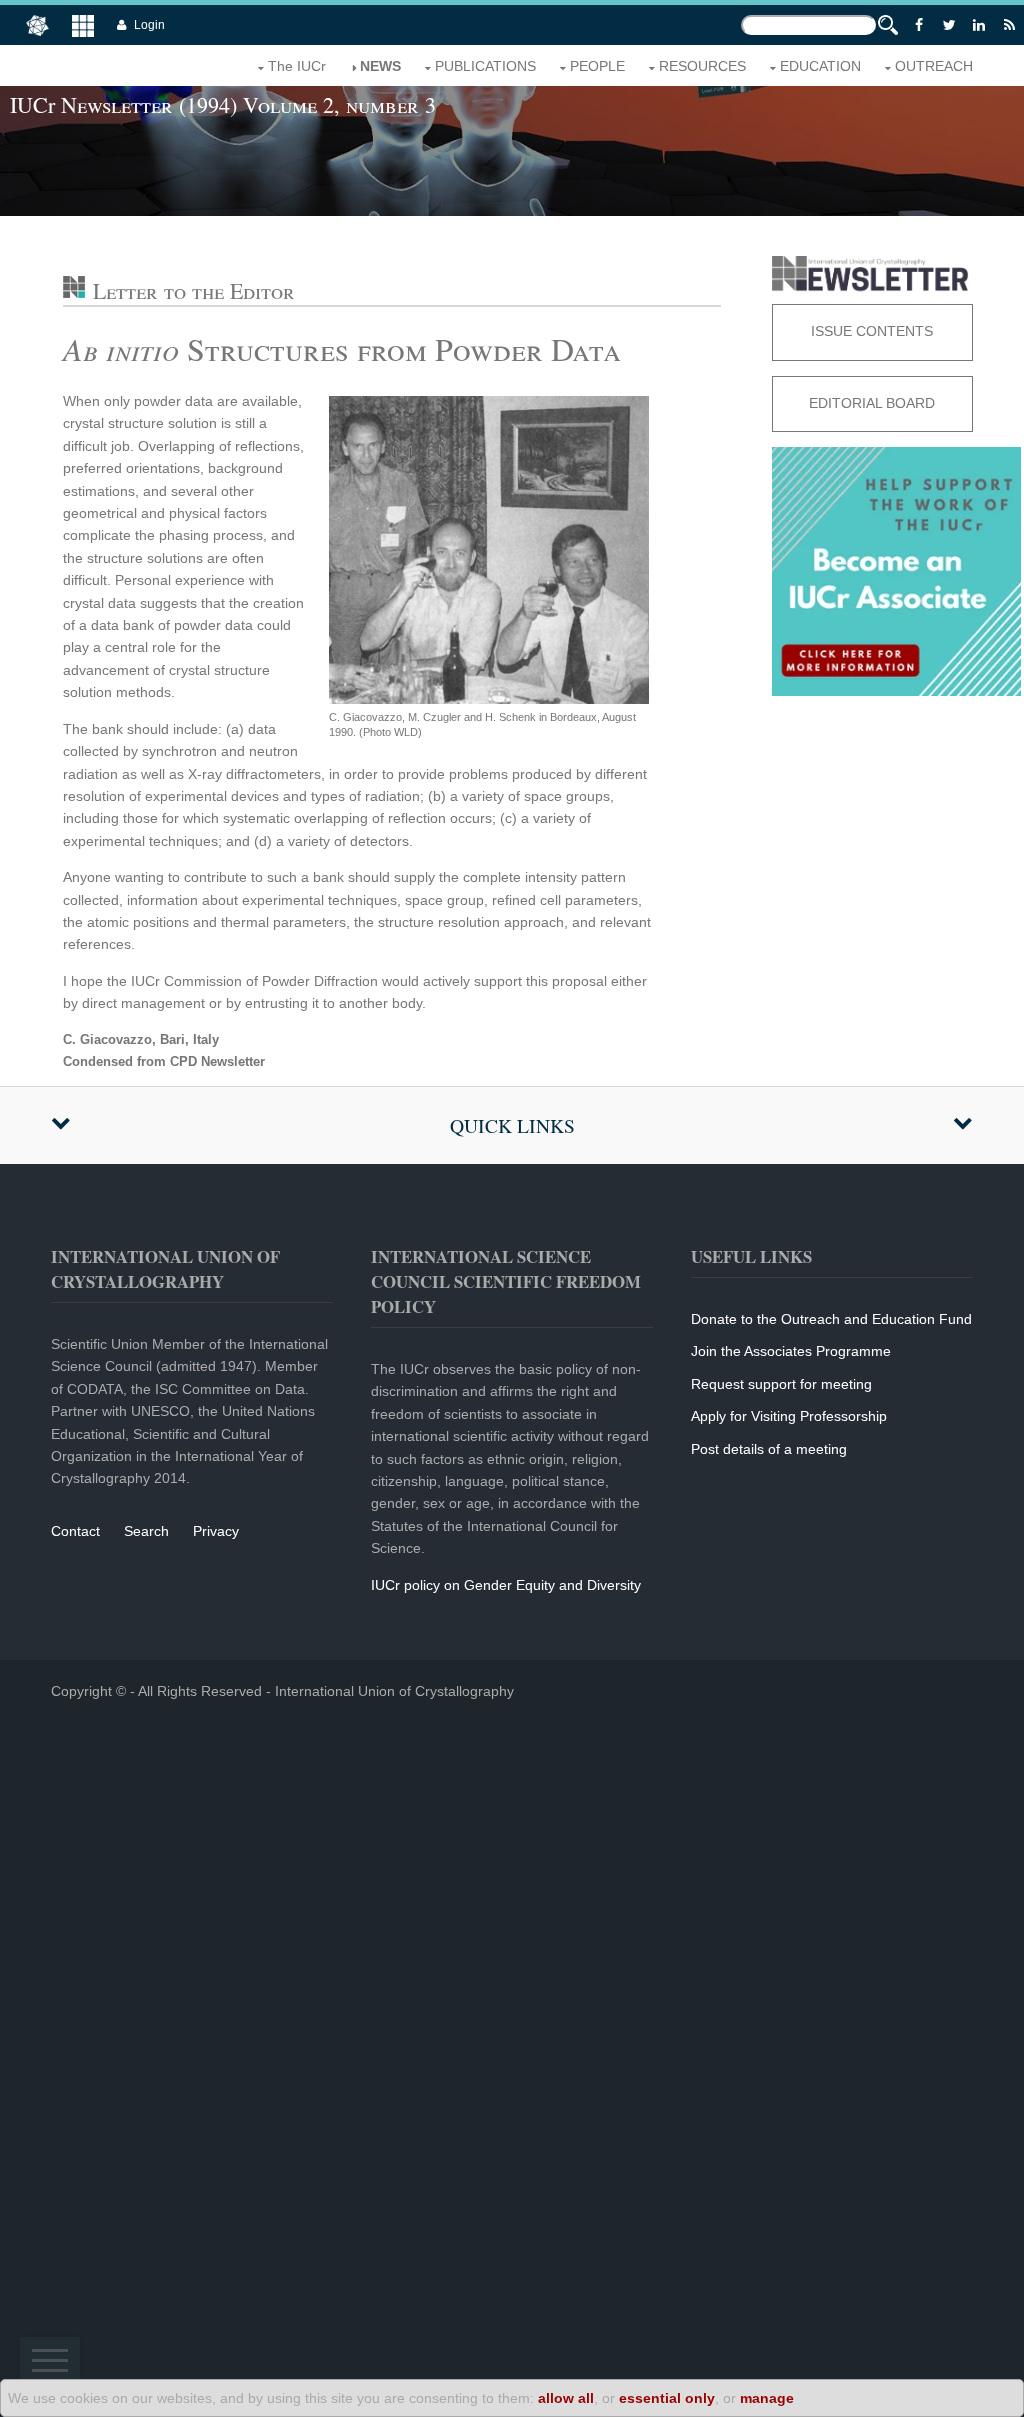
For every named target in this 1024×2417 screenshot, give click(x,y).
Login (149, 25)
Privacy (216, 1531)
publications (485, 66)
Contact (75, 1531)
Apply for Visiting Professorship (789, 1416)
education (820, 66)
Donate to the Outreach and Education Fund (831, 1319)
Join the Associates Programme (791, 1351)
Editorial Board (872, 403)
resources (702, 66)
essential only (667, 2398)
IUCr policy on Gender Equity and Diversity (506, 1585)
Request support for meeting (781, 1384)
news (380, 66)
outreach (934, 66)
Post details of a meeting (769, 1449)
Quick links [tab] (512, 1125)
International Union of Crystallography (394, 1691)
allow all (566, 2398)
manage (767, 2398)
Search (146, 1531)
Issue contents (872, 331)
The (297, 66)
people (597, 66)
